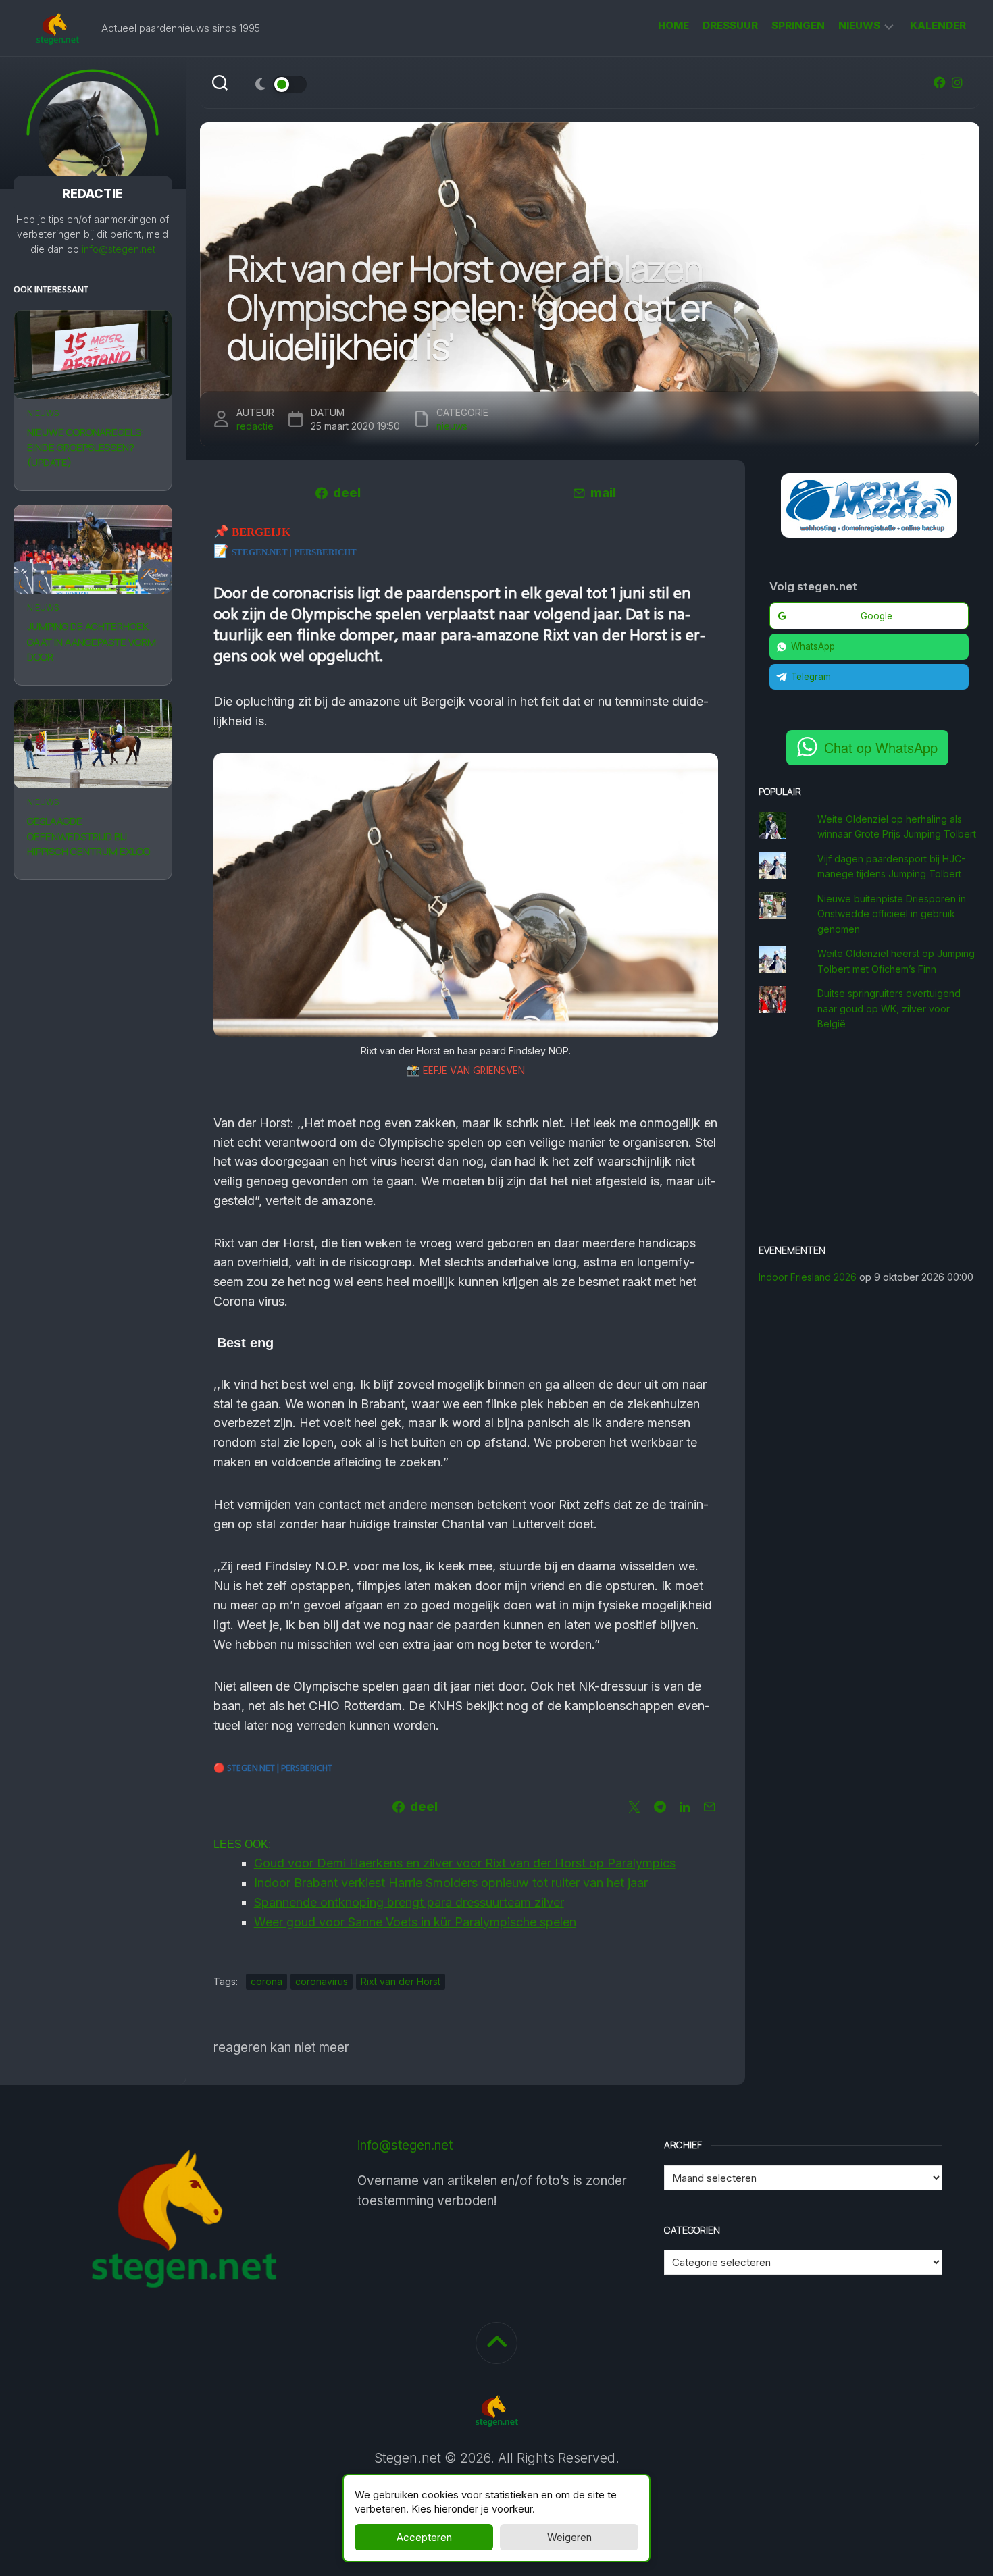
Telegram (811, 677)
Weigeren (569, 2537)
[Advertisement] (869, 1139)
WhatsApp (813, 646)
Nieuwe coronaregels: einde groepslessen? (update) (85, 447)
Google (876, 616)
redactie (255, 426)
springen (798, 25)
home (673, 25)
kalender (938, 25)
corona (266, 1981)
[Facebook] (940, 82)
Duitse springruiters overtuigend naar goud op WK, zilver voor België (889, 1008)
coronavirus (322, 1981)
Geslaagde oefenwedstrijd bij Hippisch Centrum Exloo (88, 836)
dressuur (730, 25)
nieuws (859, 25)
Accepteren (424, 2537)
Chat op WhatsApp (881, 747)
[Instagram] (957, 82)
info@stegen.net (119, 249)
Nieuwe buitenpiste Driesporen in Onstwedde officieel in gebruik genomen (892, 914)
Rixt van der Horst (401, 1981)
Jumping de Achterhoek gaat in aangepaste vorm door (92, 642)
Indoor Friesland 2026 (808, 1277)
